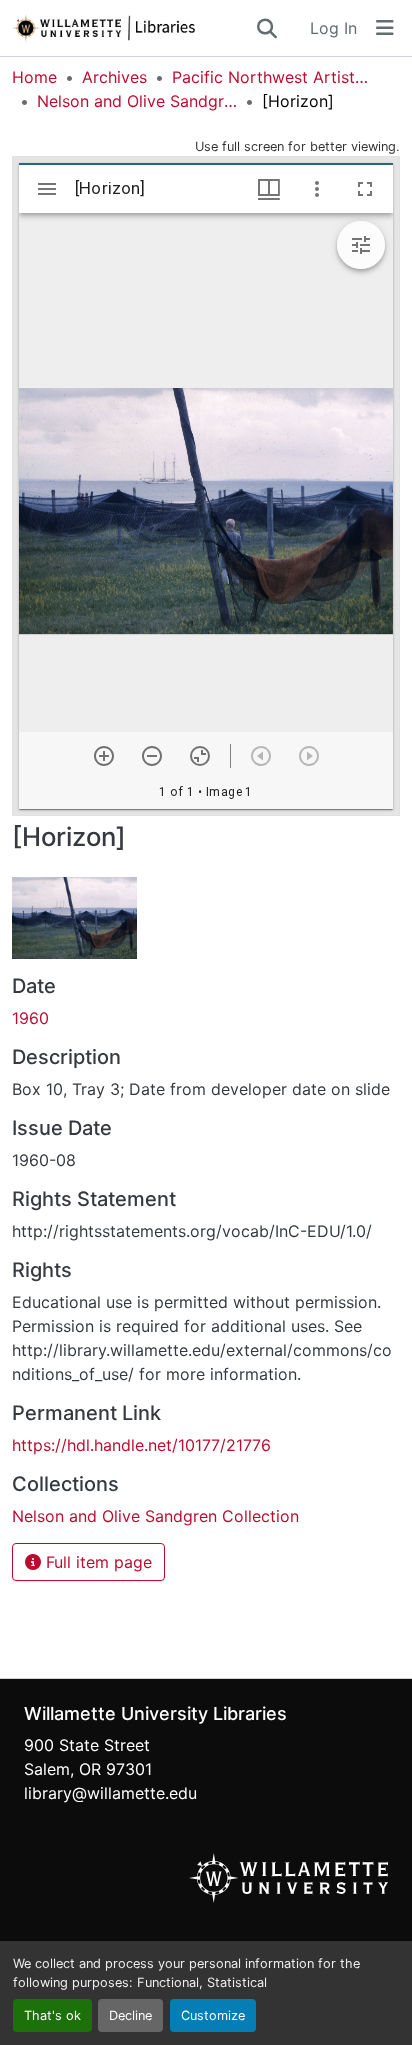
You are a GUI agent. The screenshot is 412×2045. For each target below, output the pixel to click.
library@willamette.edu (110, 1793)
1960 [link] (30, 1018)
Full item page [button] (96, 1562)
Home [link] (34, 77)
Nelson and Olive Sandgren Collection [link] (137, 101)
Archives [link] (114, 77)
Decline (130, 2015)
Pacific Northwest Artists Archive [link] (272, 77)
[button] (133, 28)
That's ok (52, 2015)
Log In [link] (333, 28)
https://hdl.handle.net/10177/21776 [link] (141, 1445)
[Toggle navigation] (385, 28)
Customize (213, 2015)
